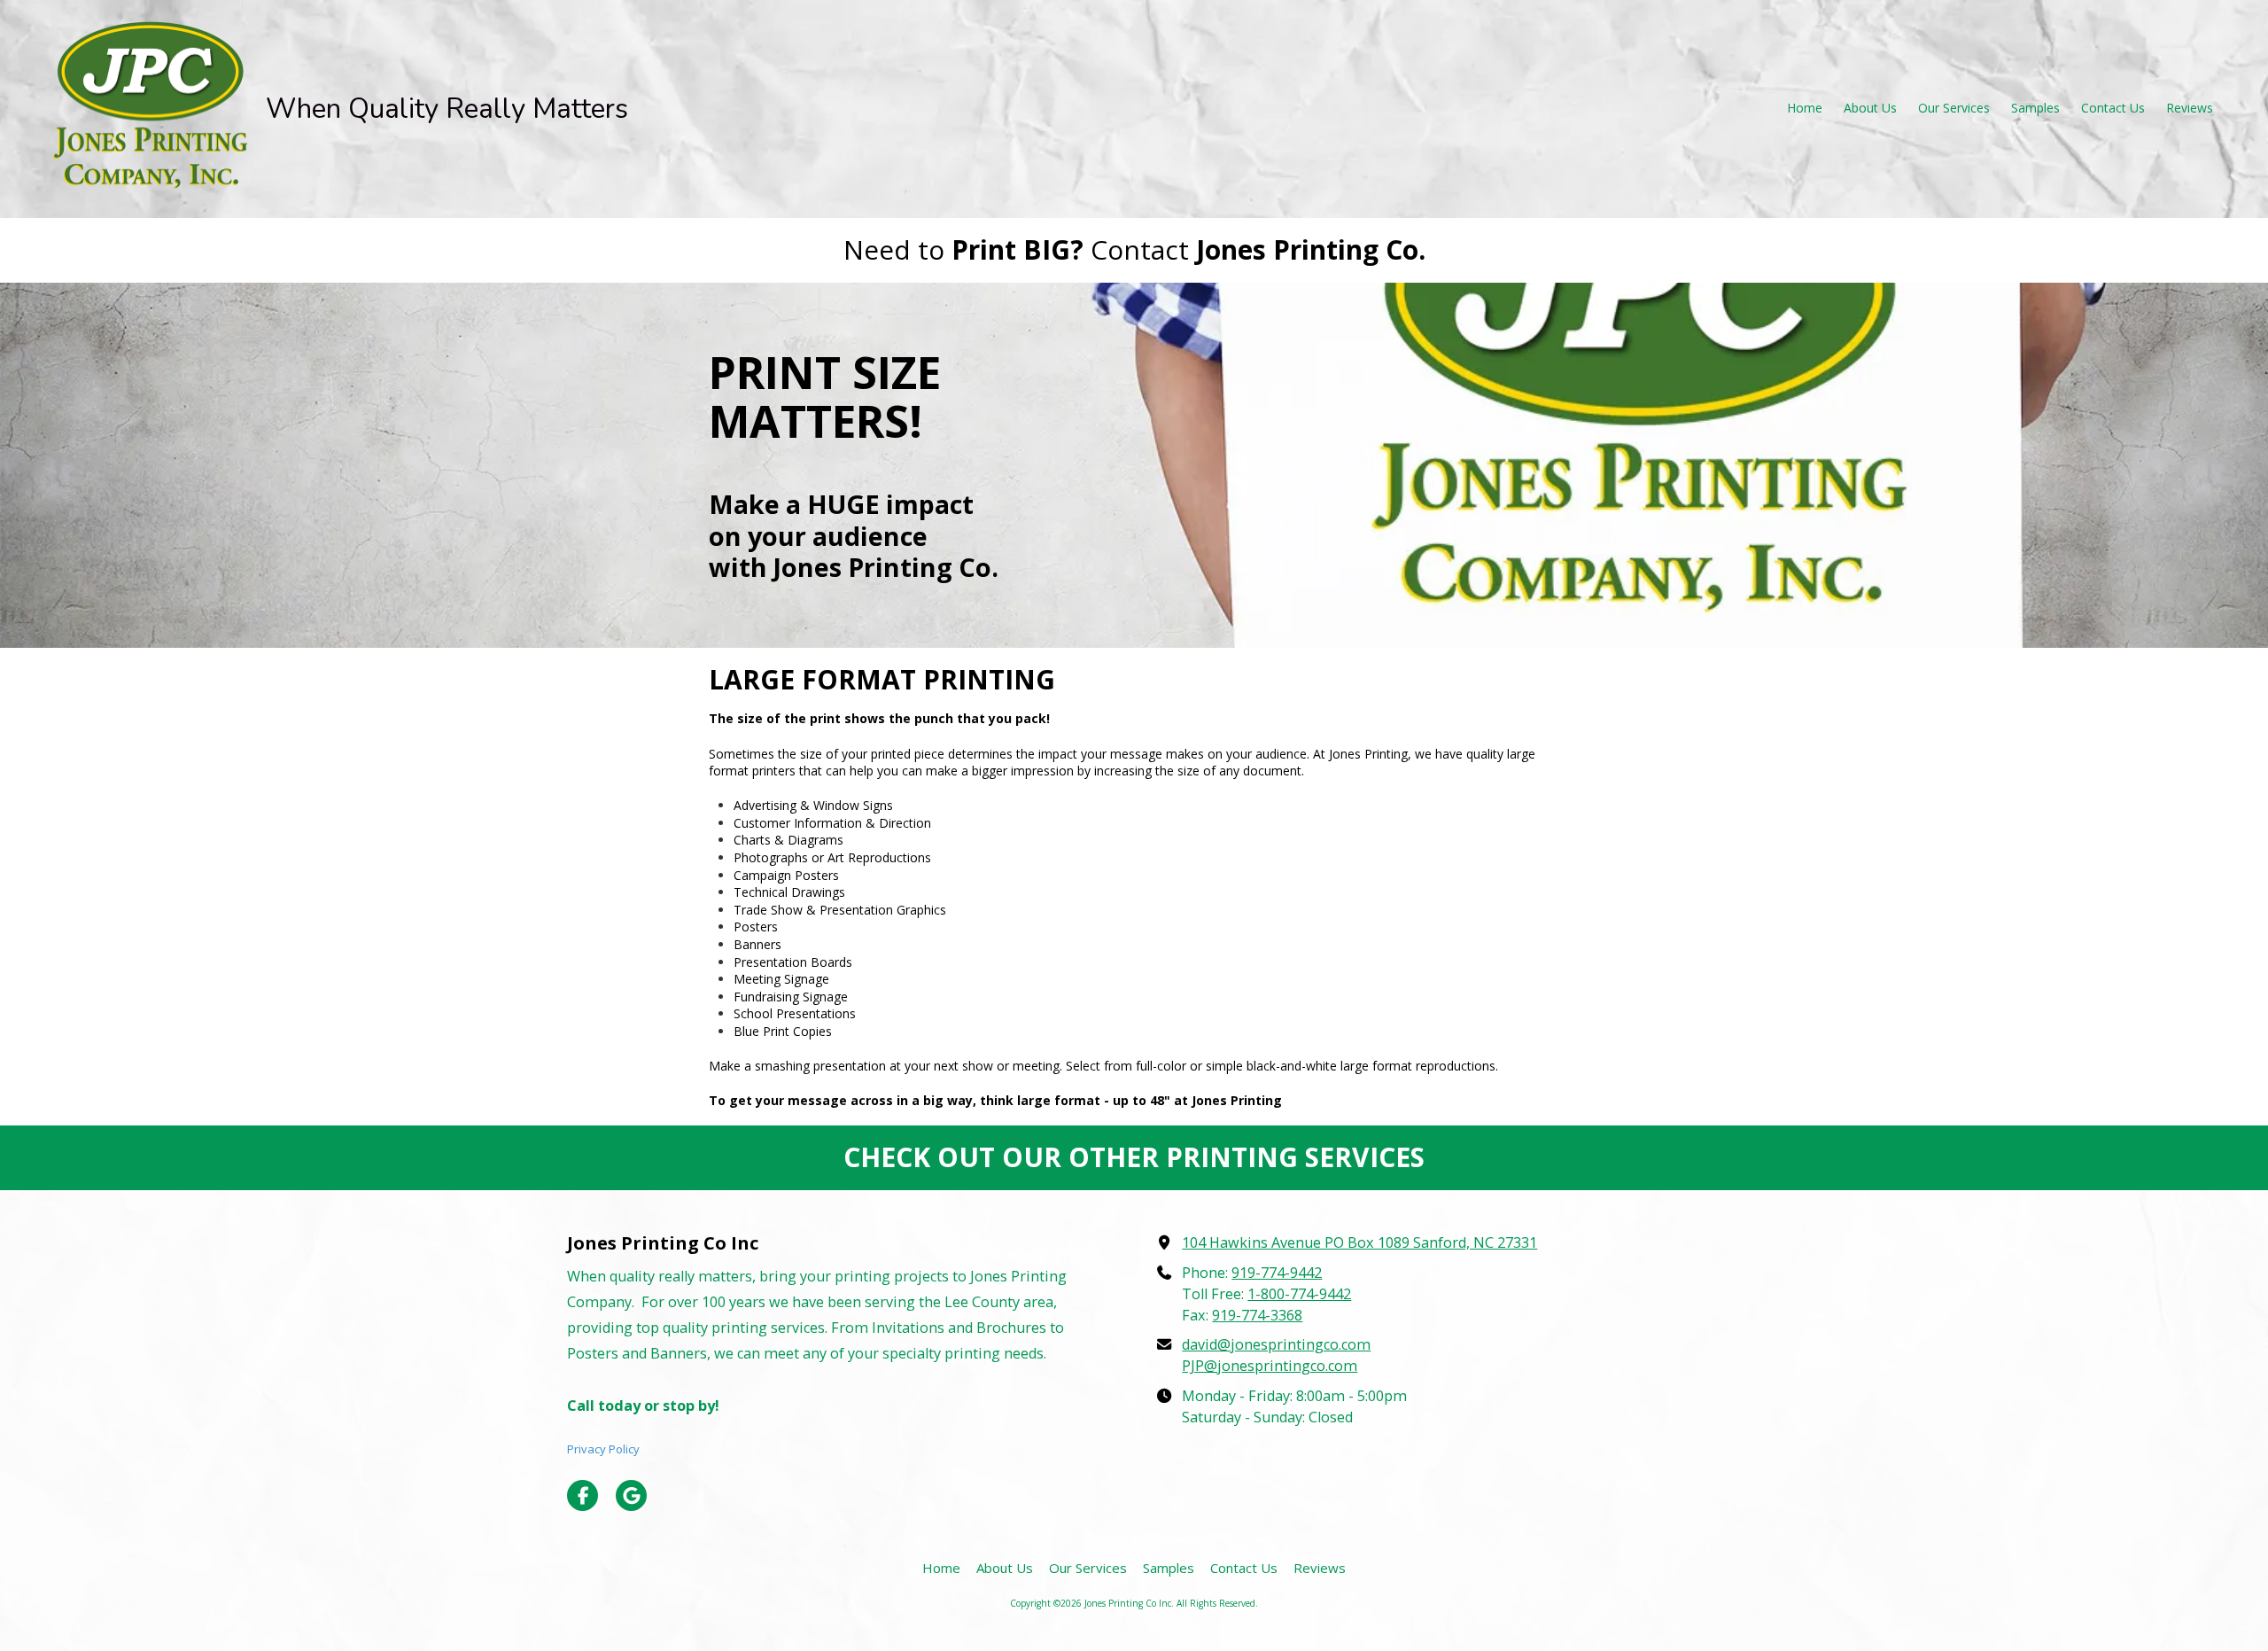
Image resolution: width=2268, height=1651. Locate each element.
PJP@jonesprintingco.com (1270, 1366)
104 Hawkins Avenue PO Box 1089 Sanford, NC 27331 (1359, 1242)
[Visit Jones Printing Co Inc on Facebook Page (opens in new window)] (583, 1495)
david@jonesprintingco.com (1276, 1344)
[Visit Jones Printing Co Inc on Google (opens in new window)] (631, 1495)
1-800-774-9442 (1299, 1294)
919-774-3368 (1257, 1315)
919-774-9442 (1277, 1273)
